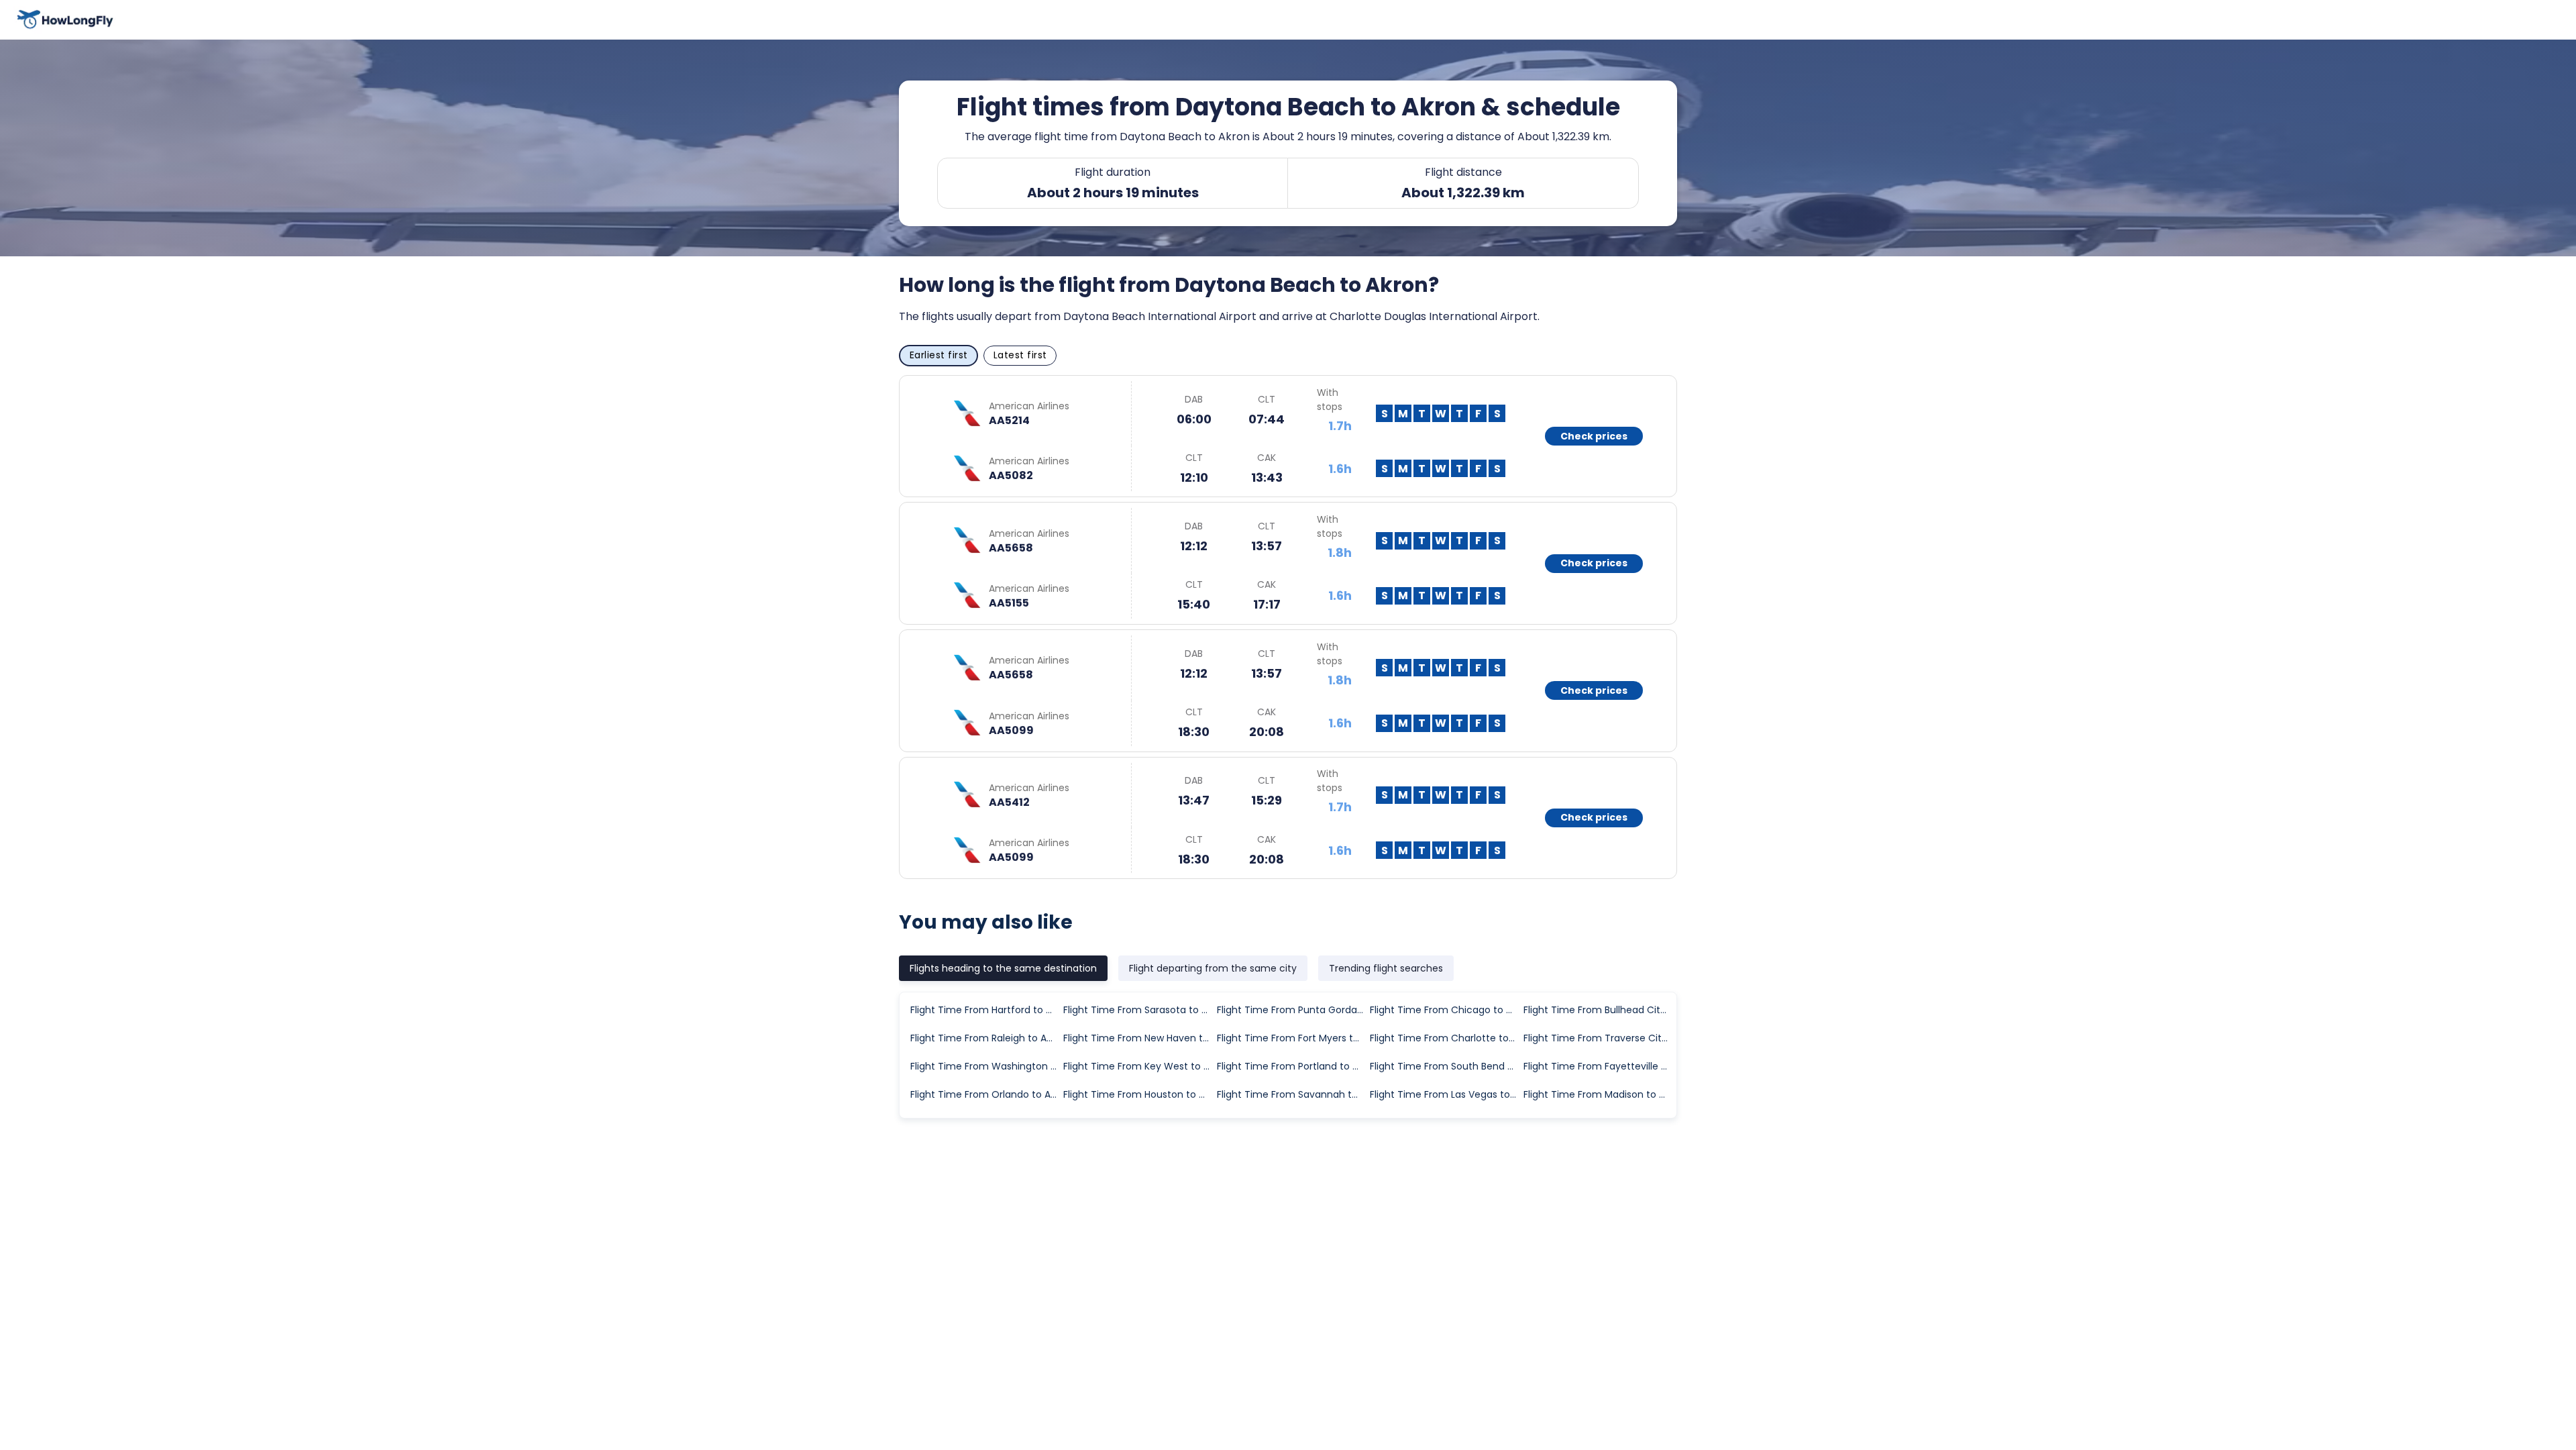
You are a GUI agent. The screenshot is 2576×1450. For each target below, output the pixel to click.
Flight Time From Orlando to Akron (986, 1094)
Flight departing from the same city (1213, 968)
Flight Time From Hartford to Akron (986, 1010)
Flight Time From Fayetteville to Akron (1599, 1066)
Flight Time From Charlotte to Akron (1446, 1038)
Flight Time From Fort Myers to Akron (1293, 1038)
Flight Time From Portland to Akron (1293, 1066)
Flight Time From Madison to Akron (1599, 1094)
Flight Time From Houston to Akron (1139, 1094)
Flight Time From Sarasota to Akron (1139, 1010)
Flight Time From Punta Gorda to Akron (1293, 1010)
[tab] (1003, 968)
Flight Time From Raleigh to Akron (986, 1038)
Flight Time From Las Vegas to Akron (1446, 1094)
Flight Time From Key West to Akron (1139, 1066)
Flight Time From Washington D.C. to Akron (986, 1066)
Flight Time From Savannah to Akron (1293, 1094)
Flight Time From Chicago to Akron (1446, 1010)
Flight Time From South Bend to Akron (1446, 1066)
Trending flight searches (1386, 968)
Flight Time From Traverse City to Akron (1599, 1038)
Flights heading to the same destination (1003, 968)
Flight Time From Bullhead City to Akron (1599, 1010)
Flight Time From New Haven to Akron (1139, 1038)
